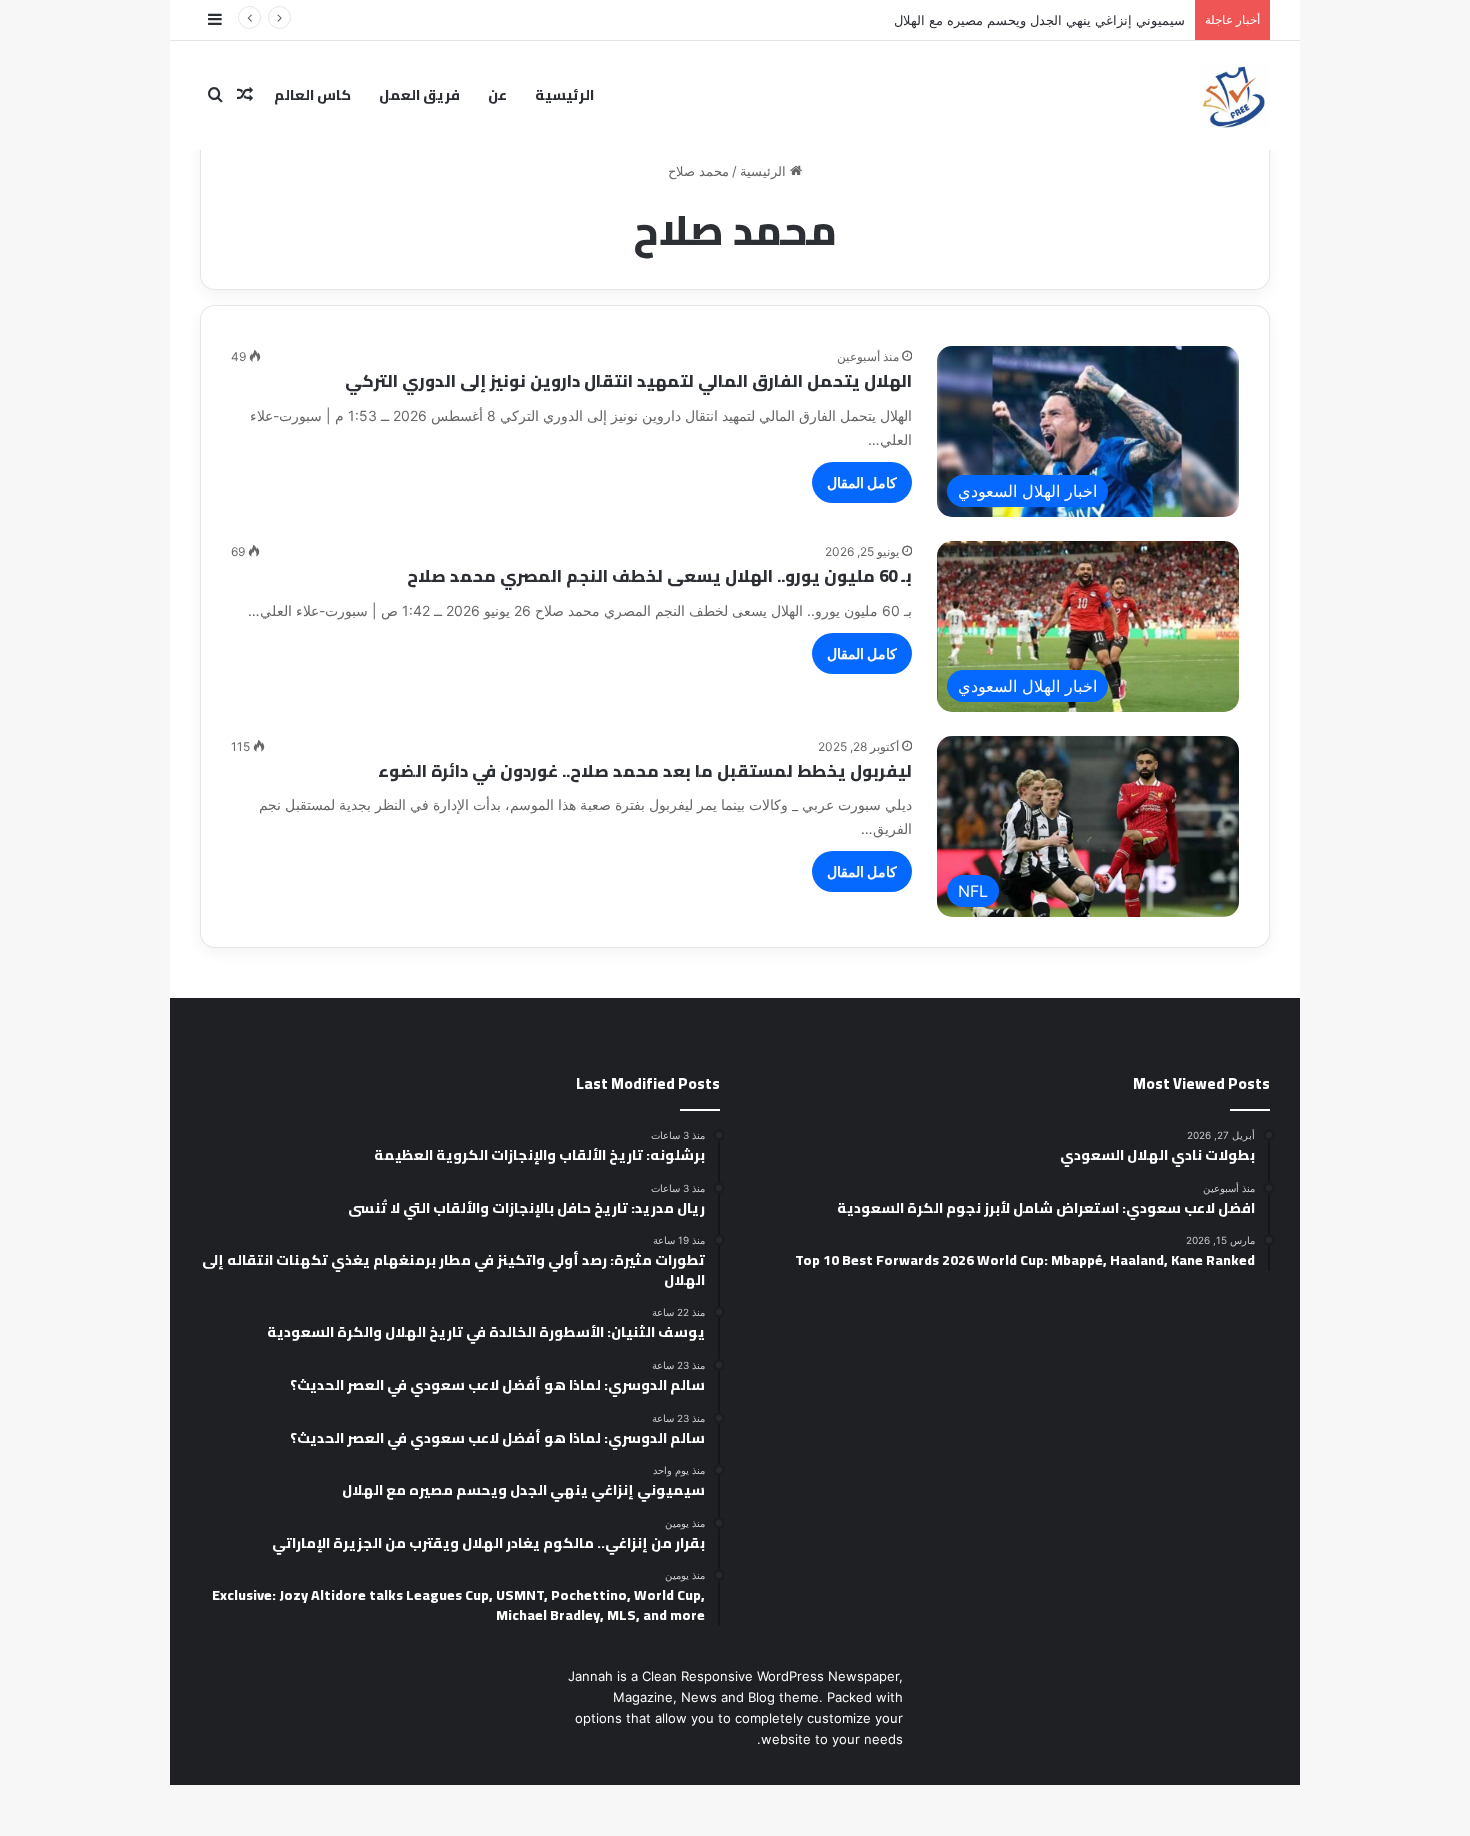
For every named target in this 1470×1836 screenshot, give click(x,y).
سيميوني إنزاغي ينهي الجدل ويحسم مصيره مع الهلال (1039, 20)
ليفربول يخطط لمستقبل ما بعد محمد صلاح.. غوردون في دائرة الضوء (645, 771)
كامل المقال (862, 482)
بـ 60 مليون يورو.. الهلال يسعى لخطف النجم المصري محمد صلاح (659, 576)
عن (497, 95)
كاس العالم (312, 95)
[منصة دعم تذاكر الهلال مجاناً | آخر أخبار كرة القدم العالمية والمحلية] (1235, 95)
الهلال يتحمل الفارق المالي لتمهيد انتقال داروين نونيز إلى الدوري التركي (628, 381)
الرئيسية (564, 95)
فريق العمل (419, 95)
